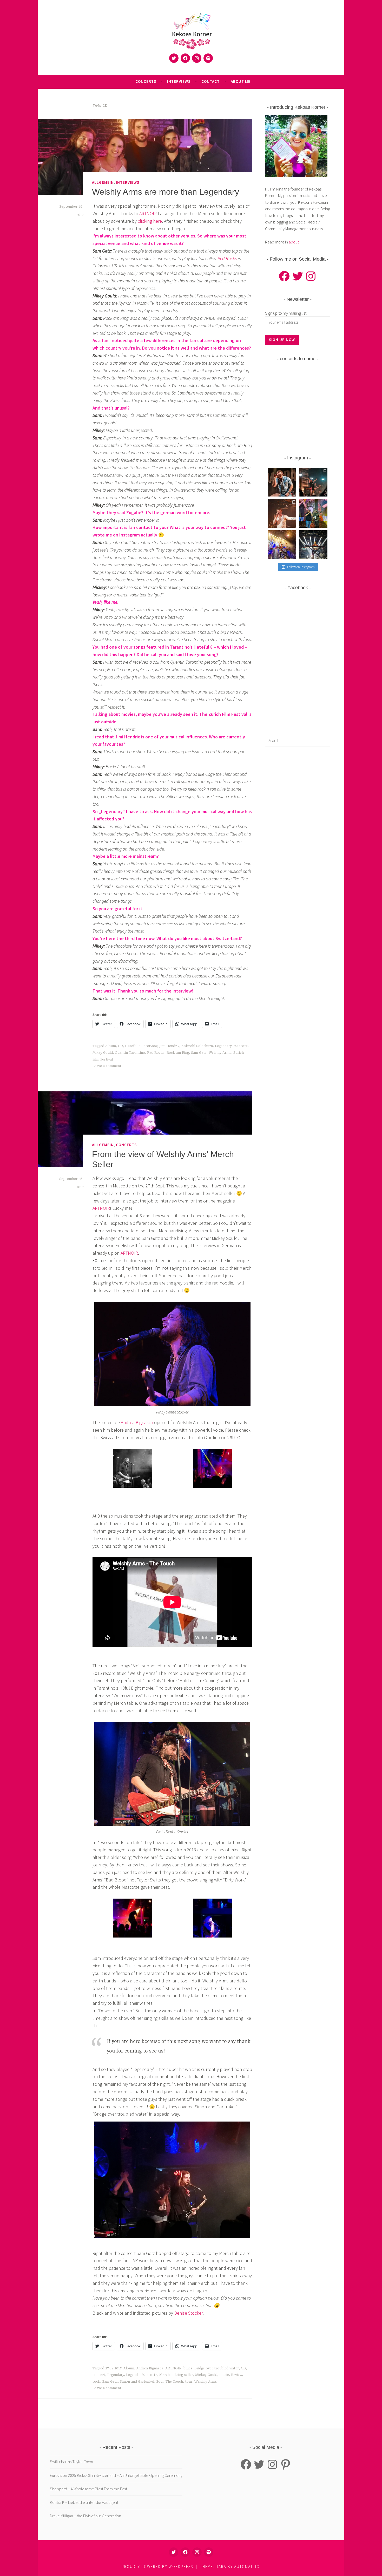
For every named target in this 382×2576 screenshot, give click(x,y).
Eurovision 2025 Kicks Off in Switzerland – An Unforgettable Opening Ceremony (116, 2475)
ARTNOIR (148, 213)
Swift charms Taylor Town (71, 2462)
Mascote (241, 1046)
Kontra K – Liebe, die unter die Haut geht (84, 2502)
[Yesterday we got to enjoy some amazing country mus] (313, 513)
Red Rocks (227, 258)
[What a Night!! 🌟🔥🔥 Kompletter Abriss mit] (313, 482)
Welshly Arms (220, 1053)
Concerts (146, 81)
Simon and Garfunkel (137, 2382)
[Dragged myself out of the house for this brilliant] (282, 513)
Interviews (179, 81)
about (294, 242)
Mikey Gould (103, 1053)
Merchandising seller (176, 2375)
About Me (241, 81)
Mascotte (149, 2375)
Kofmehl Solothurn (197, 1046)
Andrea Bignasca (137, 1422)
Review (236, 2375)
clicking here (150, 221)
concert (99, 2375)
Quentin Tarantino (130, 1053)
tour (189, 2382)
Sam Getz (199, 1053)
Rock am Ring (178, 1053)
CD (120, 1046)
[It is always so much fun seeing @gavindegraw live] (313, 545)
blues (188, 2368)
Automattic (247, 2567)
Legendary (223, 1046)
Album (111, 1046)
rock (96, 2382)
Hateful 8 (133, 1046)
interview (150, 1046)
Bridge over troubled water (217, 2368)
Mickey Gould (206, 2375)
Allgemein (103, 182)
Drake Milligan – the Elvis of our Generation (85, 2516)
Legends (133, 2375)
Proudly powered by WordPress (157, 2567)
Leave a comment (107, 1066)
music (224, 2375)
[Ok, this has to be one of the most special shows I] (282, 545)
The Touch (174, 2382)
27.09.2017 (113, 2368)
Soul (160, 2382)
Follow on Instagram (301, 567)
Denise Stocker (188, 2313)
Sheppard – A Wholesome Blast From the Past (88, 2489)
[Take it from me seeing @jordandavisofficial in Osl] (282, 482)
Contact (210, 81)
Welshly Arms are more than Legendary (166, 192)
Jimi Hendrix (169, 1046)
